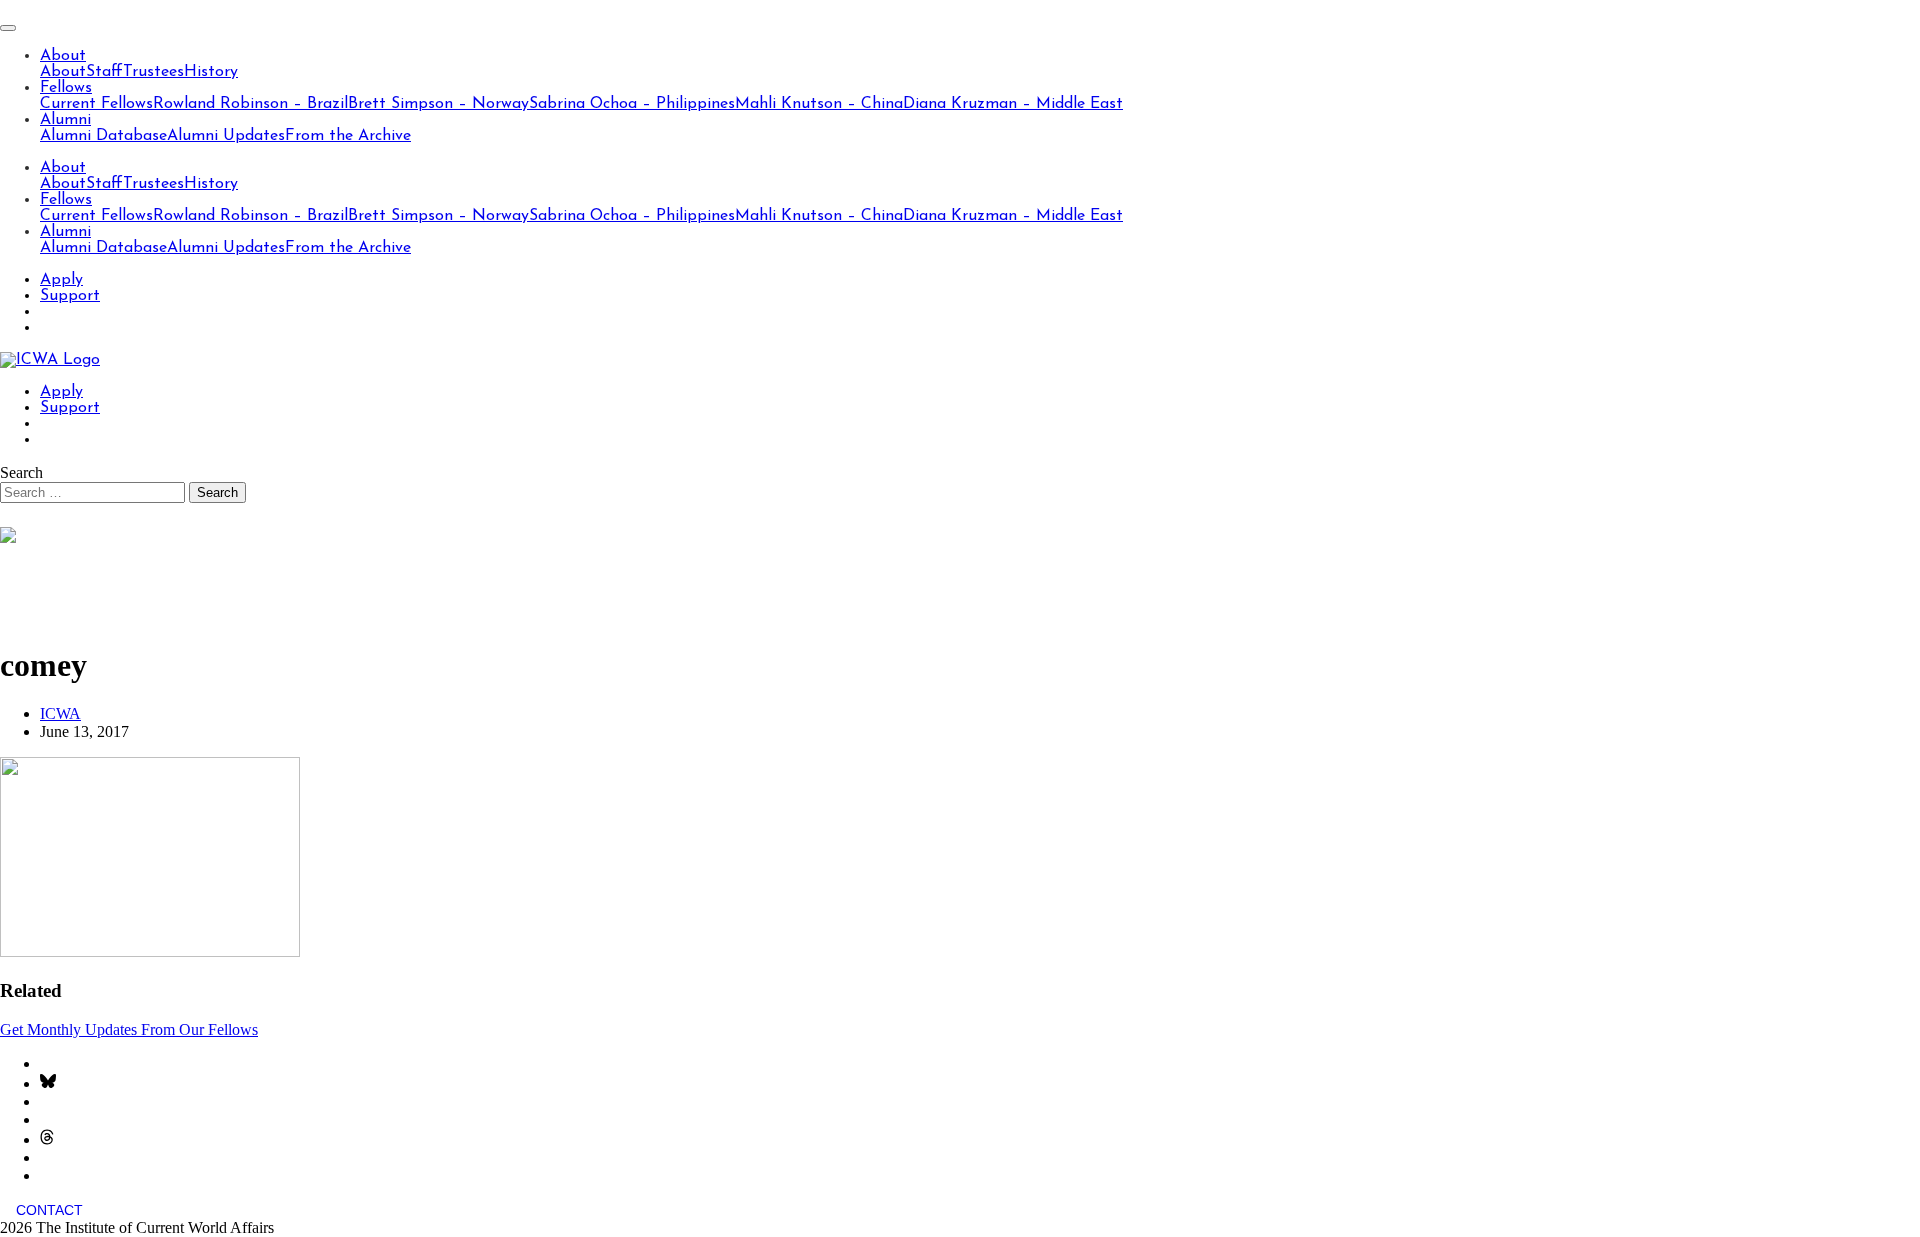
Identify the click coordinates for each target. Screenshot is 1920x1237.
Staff (104, 72)
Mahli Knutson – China (819, 104)
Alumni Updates (226, 136)
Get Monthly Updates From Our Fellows (129, 1029)
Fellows (66, 88)
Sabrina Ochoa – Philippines (632, 104)
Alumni (65, 120)
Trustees (153, 72)
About (63, 56)
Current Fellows (96, 104)
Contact (49, 1210)
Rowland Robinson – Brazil (250, 104)
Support (70, 296)
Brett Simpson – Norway (438, 104)
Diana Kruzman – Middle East (1013, 104)
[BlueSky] (48, 1083)
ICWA (60, 713)
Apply (61, 280)
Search (21, 472)
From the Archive (348, 136)
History (211, 72)
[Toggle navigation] (8, 28)
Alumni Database (103, 136)
